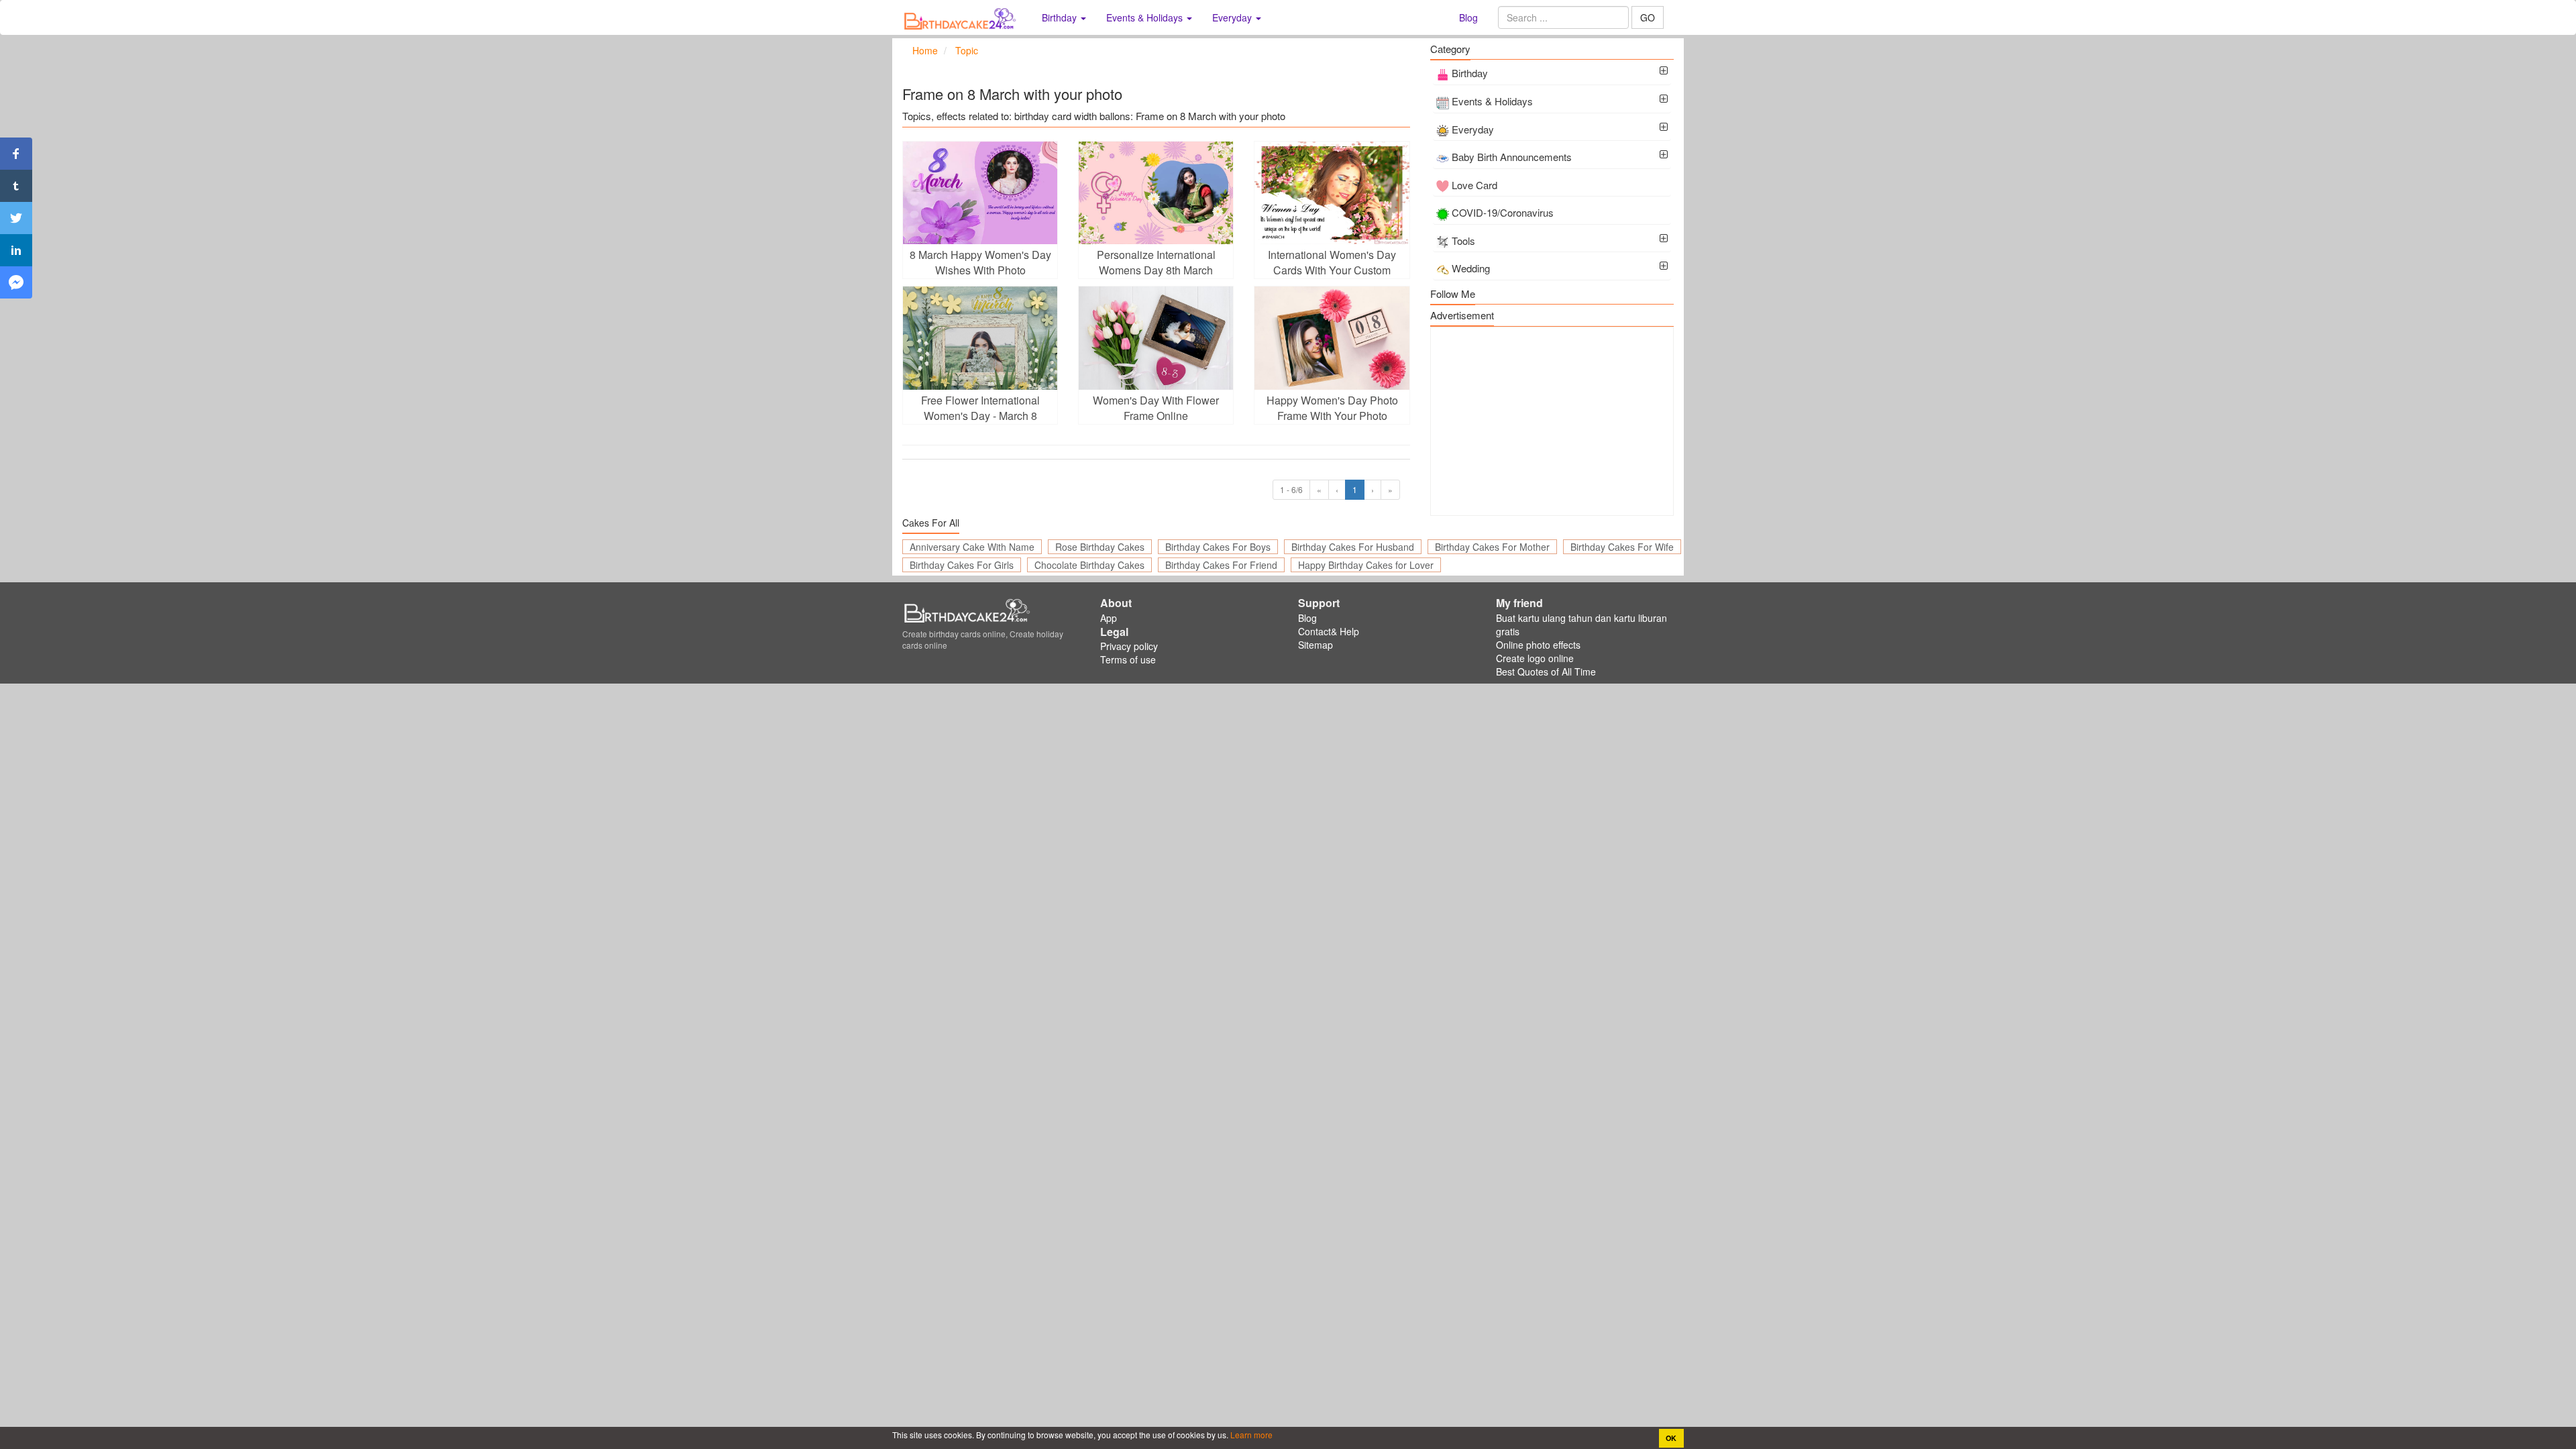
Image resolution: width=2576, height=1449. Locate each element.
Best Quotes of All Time (1546, 672)
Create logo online (1535, 658)
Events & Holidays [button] (1146, 17)
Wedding (1471, 268)
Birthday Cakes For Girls (962, 565)
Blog (1468, 17)
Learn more (1250, 1435)
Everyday (1473, 129)
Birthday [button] (1061, 17)
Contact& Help (1329, 631)
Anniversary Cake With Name (972, 547)
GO (1648, 17)
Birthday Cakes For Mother (1492, 547)
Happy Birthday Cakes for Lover (1366, 565)
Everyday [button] (1233, 17)
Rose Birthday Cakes (1100, 547)
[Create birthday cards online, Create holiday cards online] (962, 17)
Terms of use (1128, 659)
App (1109, 618)
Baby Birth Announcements (1512, 157)
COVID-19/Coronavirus (1503, 212)
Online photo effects (1538, 645)
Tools (1463, 240)
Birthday (1470, 73)
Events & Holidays (1492, 101)
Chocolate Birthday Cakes (1089, 565)
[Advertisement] (1552, 421)
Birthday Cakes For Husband (1353, 547)
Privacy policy (1129, 646)
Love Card (1474, 185)
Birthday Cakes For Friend (1221, 565)
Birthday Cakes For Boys (1218, 547)
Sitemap (1316, 645)
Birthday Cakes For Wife (1622, 547)
